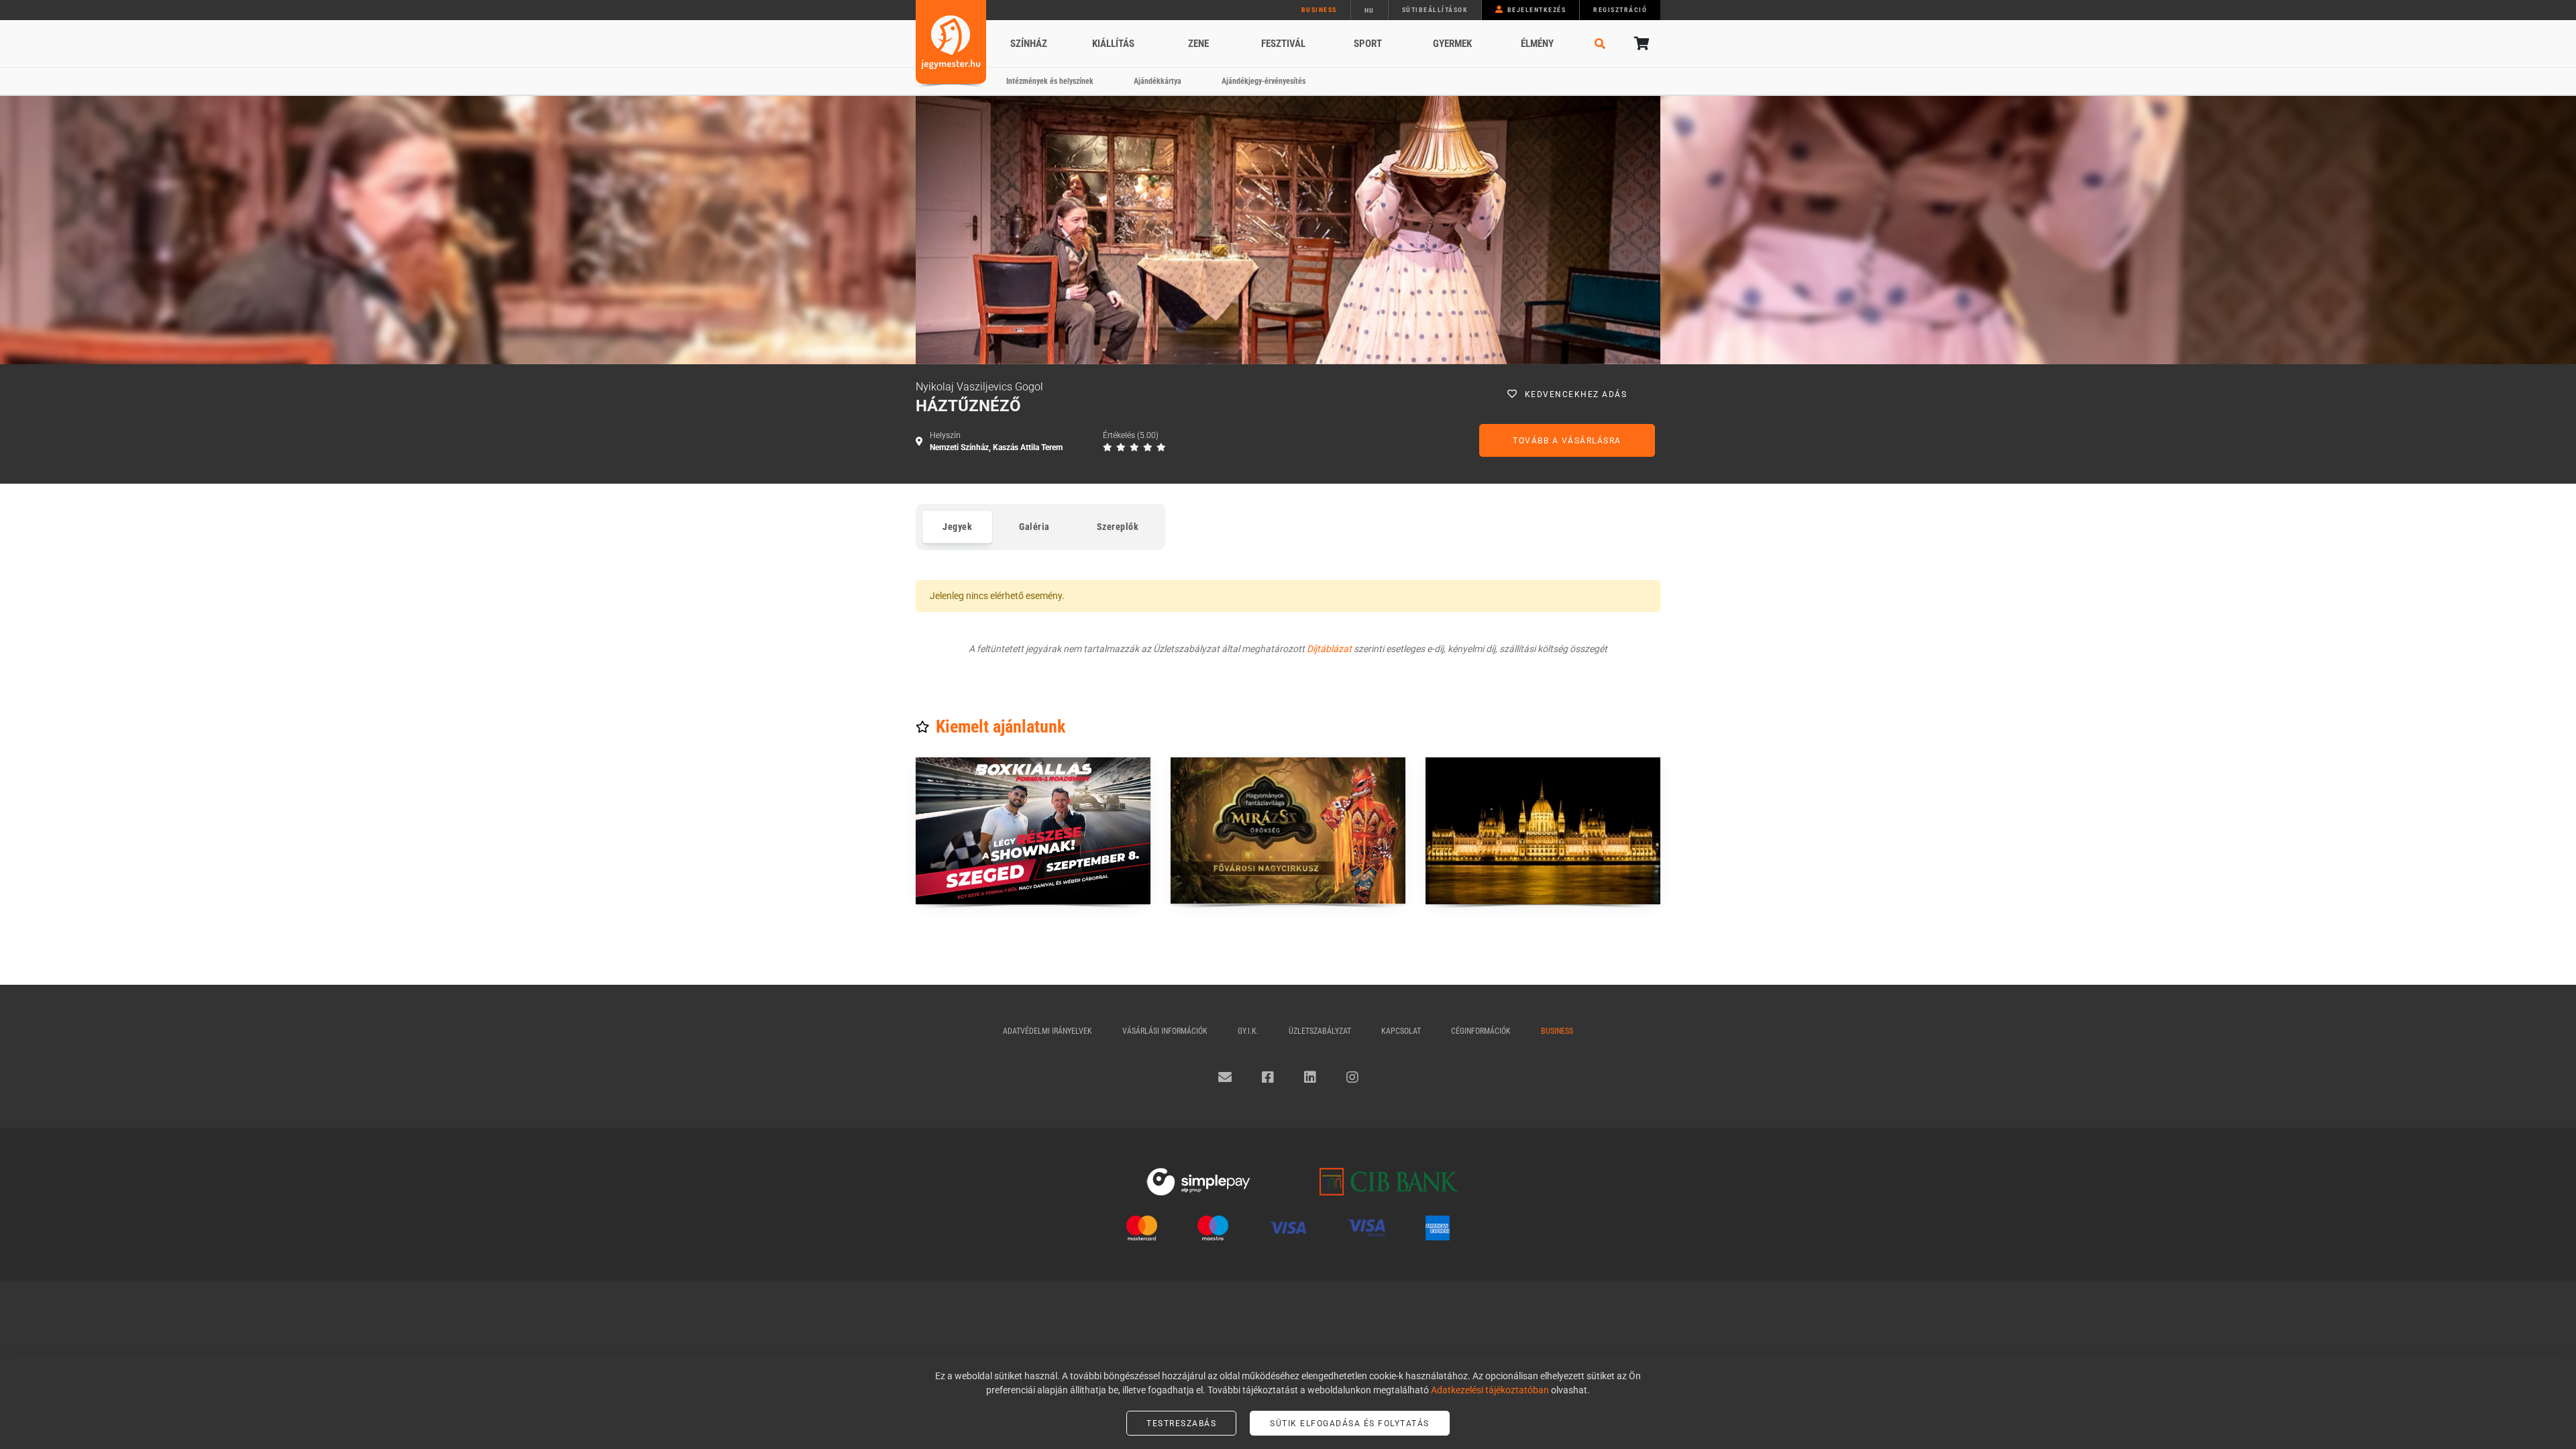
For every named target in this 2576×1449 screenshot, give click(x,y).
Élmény (1537, 44)
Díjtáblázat (1329, 649)
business (1319, 10)
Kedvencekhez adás (1576, 394)
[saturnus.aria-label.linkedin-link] (1310, 1077)
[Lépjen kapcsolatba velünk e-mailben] (1225, 1077)
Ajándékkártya (1158, 81)
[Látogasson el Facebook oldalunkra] (1268, 1077)
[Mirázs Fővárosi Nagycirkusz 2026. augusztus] (1288, 831)
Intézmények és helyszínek (1050, 81)
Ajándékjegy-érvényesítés (1264, 81)
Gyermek (1452, 44)
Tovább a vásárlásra (1567, 441)
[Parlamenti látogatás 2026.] (1543, 831)
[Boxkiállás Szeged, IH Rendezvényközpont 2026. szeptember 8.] (1033, 831)
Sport (1368, 44)
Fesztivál (1283, 44)
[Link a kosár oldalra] (1640, 44)
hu (1370, 10)
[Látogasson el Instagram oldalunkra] (1352, 1077)
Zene (1198, 44)
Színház (1029, 44)
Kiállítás (1113, 44)
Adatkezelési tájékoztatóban (1490, 1390)
